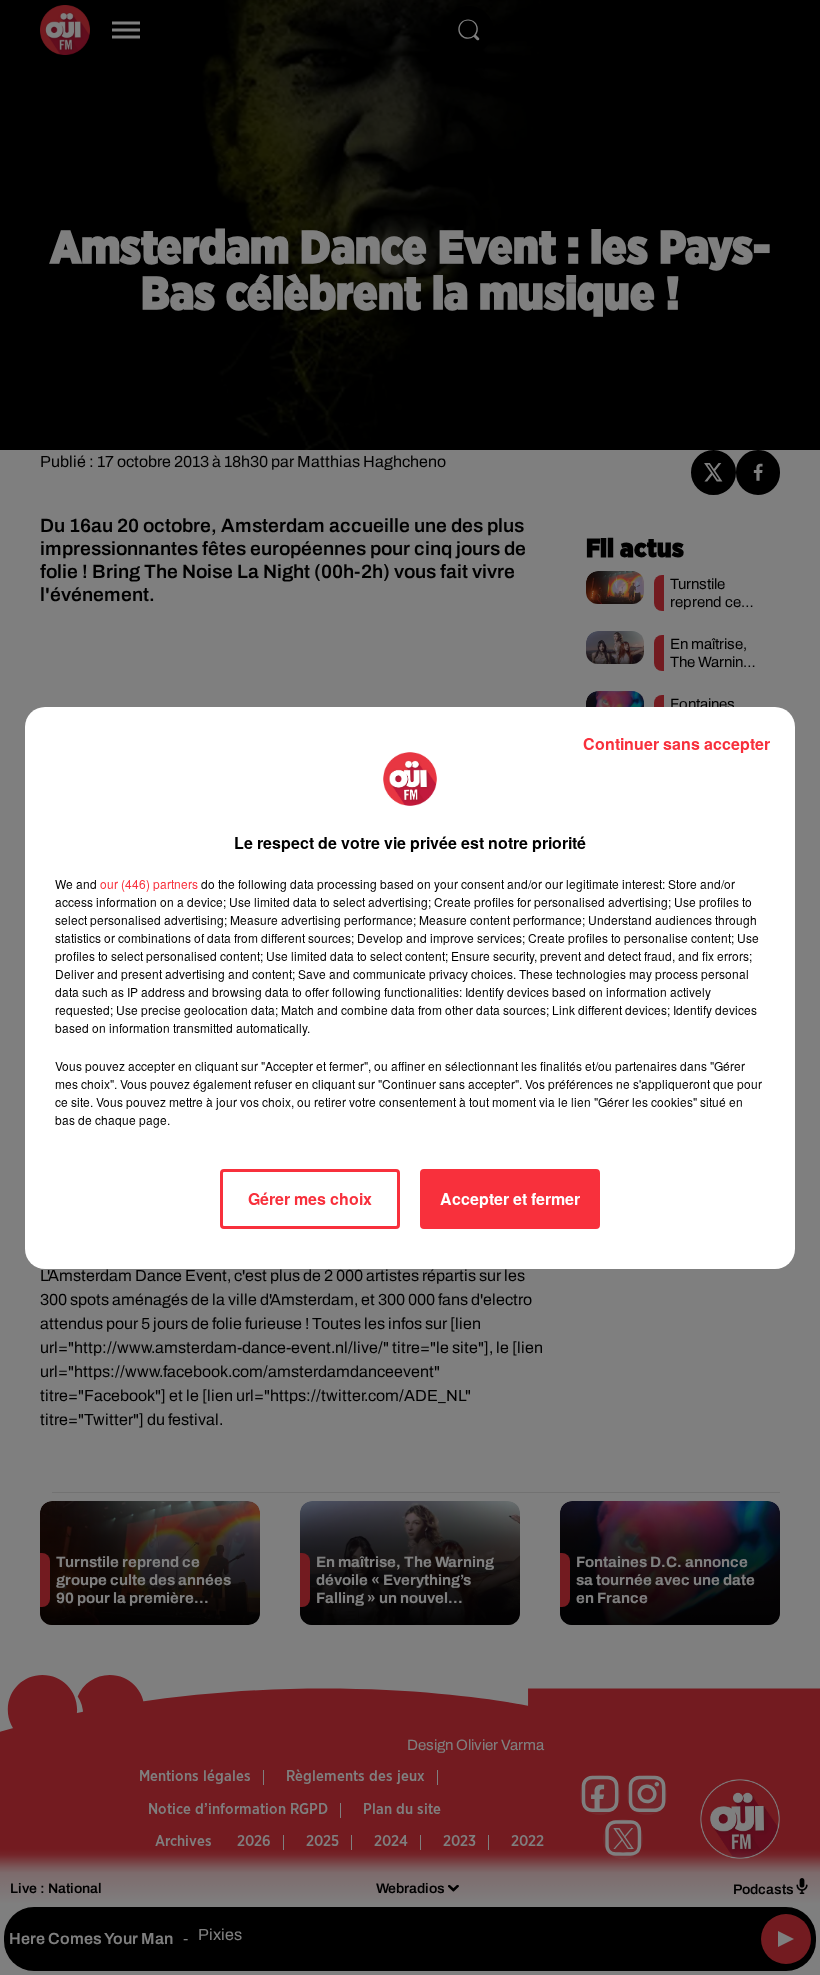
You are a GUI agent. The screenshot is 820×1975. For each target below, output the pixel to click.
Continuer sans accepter (676, 743)
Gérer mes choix (310, 1198)
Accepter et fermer (510, 1198)
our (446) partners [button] (149, 883)
